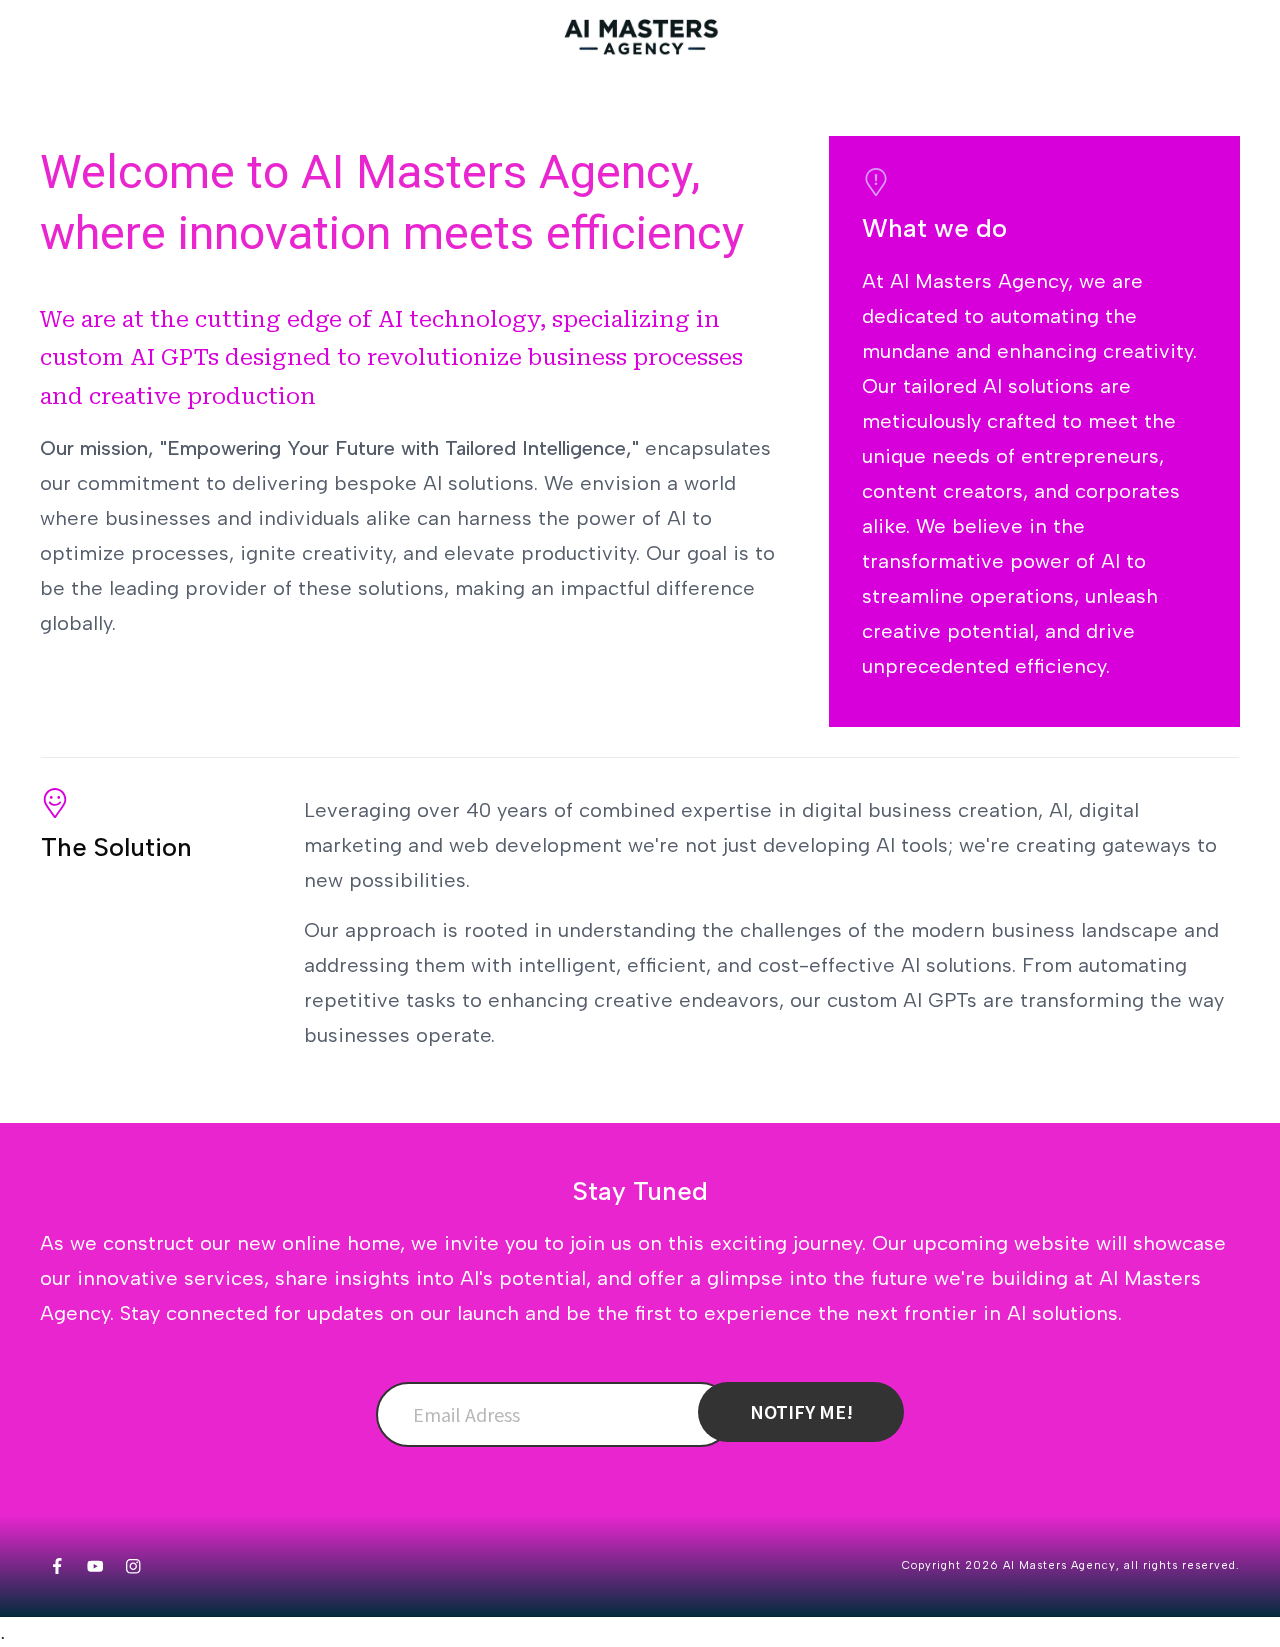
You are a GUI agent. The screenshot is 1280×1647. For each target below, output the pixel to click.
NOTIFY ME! (801, 1411)
